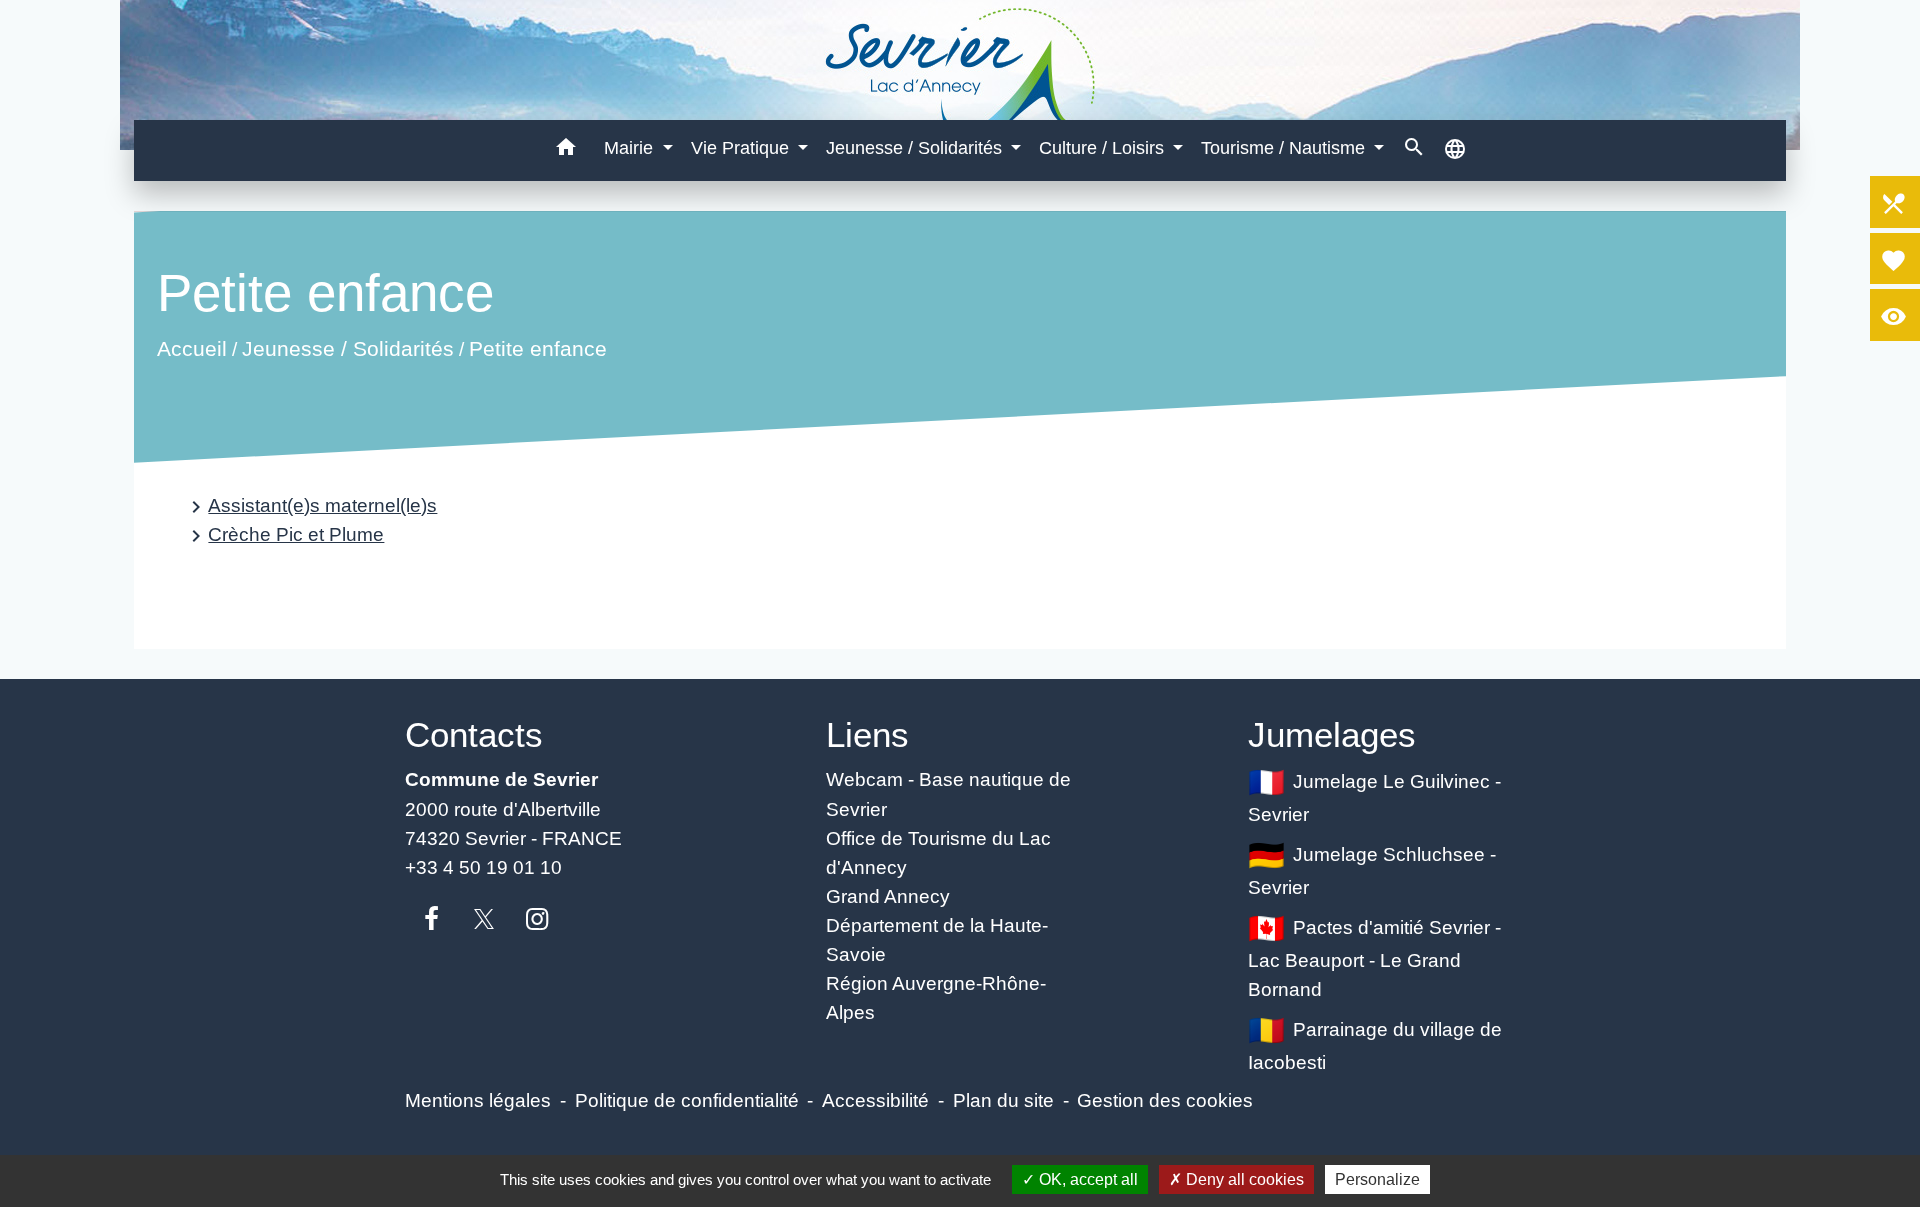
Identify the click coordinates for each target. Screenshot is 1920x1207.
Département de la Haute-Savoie (937, 939)
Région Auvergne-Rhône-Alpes (936, 997)
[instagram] (537, 920)
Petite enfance (538, 349)
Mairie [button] (631, 148)
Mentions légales (478, 1100)
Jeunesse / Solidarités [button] (916, 148)
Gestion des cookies (1165, 1100)
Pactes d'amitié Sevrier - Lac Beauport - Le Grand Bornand (1375, 958)
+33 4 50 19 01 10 (483, 867)
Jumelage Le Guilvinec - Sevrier (1375, 797)
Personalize (1377, 1179)
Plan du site (1003, 1100)
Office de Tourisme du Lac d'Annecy (938, 852)
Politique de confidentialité (687, 1100)
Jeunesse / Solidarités (348, 349)
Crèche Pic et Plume (284, 535)
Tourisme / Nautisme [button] (1285, 148)
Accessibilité (875, 1100)
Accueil (192, 349)
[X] (484, 920)
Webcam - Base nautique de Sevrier (948, 793)
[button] (566, 150)
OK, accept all (1086, 1179)
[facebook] (431, 920)
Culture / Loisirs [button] (1104, 148)
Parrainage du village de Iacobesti (1375, 1045)
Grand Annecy (888, 896)
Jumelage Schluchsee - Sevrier (1372, 870)
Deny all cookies (1243, 1179)
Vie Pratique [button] (742, 148)
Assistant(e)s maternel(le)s (310, 506)
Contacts (474, 734)
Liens (867, 734)
